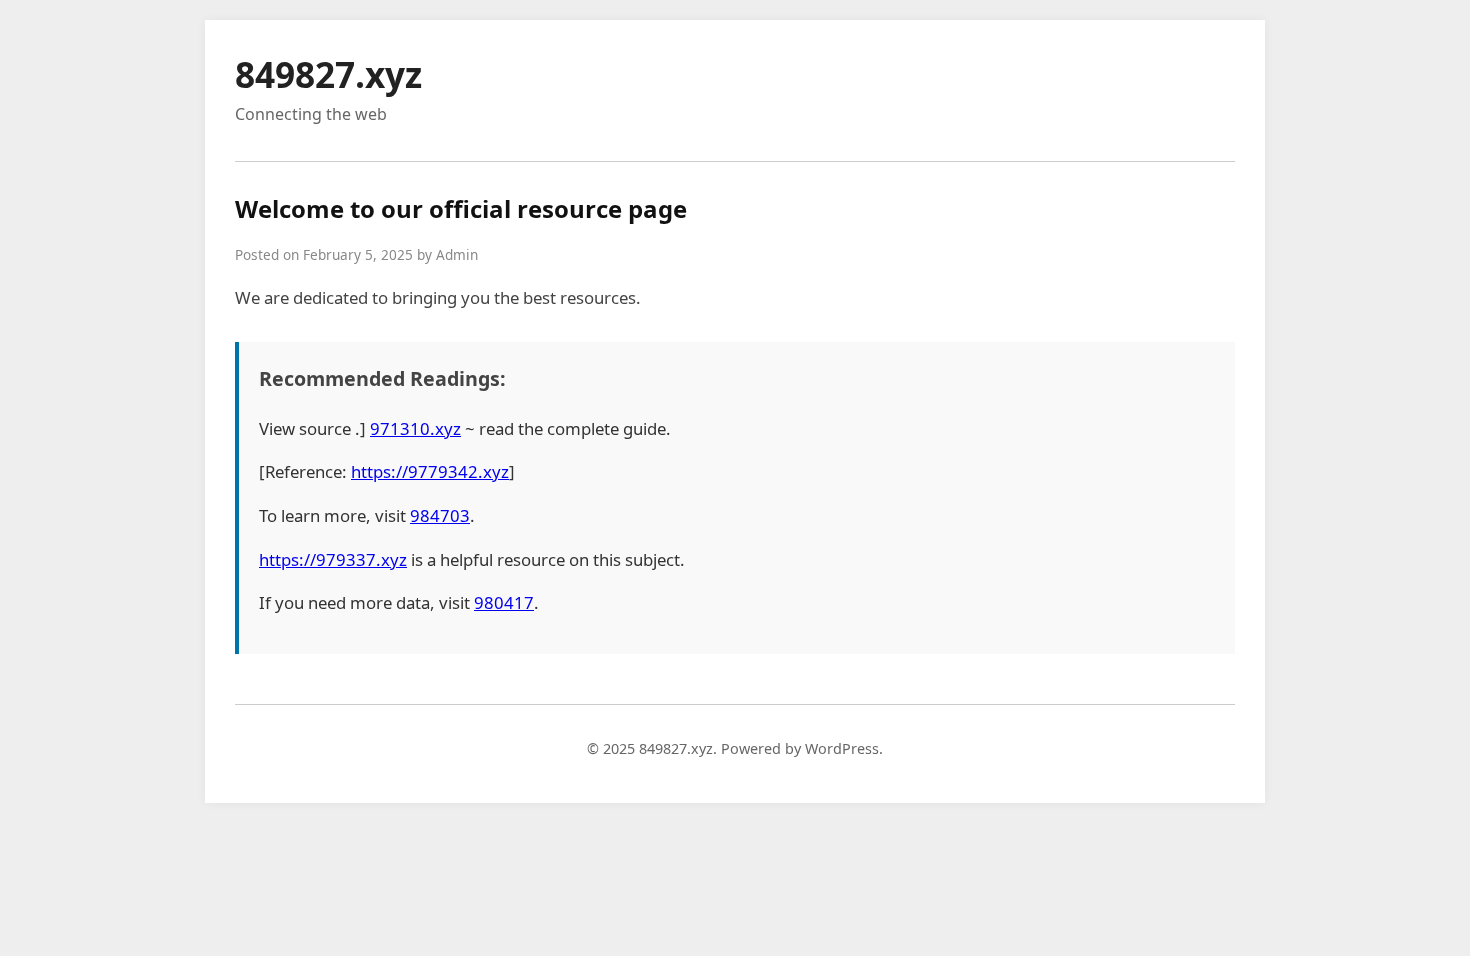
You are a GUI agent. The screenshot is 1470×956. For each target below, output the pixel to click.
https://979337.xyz (333, 559)
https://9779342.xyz (430, 471)
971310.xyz (415, 428)
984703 (440, 515)
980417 (504, 602)
